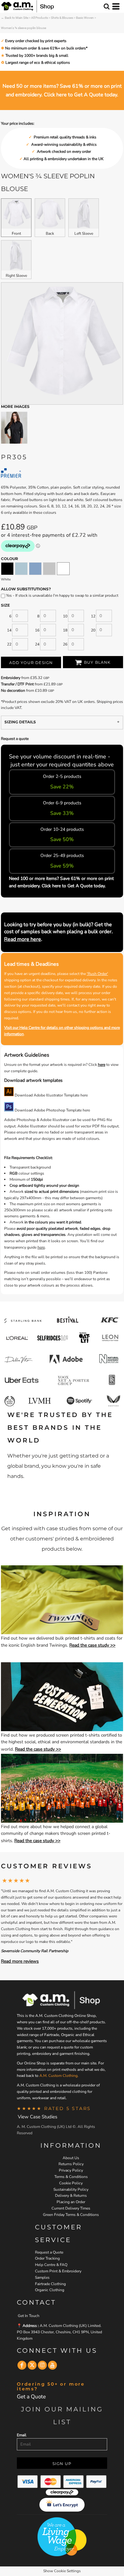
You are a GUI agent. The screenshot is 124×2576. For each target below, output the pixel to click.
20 (93, 630)
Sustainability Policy (71, 2189)
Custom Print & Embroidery (58, 2271)
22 (9, 644)
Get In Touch (29, 2316)
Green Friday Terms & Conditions (71, 2215)
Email (22, 2435)
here (102, 1065)
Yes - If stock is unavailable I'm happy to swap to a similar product (62, 595)
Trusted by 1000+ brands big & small (36, 55)
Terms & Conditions (71, 2177)
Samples (42, 2277)
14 (9, 630)
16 (37, 630)
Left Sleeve (84, 233)
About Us (71, 2158)
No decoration (13, 690)
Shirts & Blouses (62, 18)
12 (93, 616)
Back (50, 233)
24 (37, 644)
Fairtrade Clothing (50, 2284)
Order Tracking (47, 2258)
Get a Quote (31, 2397)
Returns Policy (71, 2164)
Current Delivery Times (71, 2208)
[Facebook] (22, 2365)
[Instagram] (42, 2365)
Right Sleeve (16, 276)
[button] (62, 1600)
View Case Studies (38, 2117)
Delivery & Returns (71, 2196)
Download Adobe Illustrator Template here (51, 1095)
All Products (40, 18)
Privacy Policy (71, 2170)
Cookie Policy (71, 2183)
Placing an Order (71, 2202)
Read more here (23, 939)
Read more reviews (20, 1961)
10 (65, 616)
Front (16, 233)
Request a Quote (49, 2252)
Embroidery (11, 678)
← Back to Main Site (15, 18)
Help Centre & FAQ (51, 2265)
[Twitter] (32, 2365)
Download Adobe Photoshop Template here (52, 1110)
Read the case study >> (92, 1645)
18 (65, 630)
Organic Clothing (50, 2290)
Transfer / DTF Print (17, 684)
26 (65, 644)
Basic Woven (85, 18)
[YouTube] (52, 2365)
